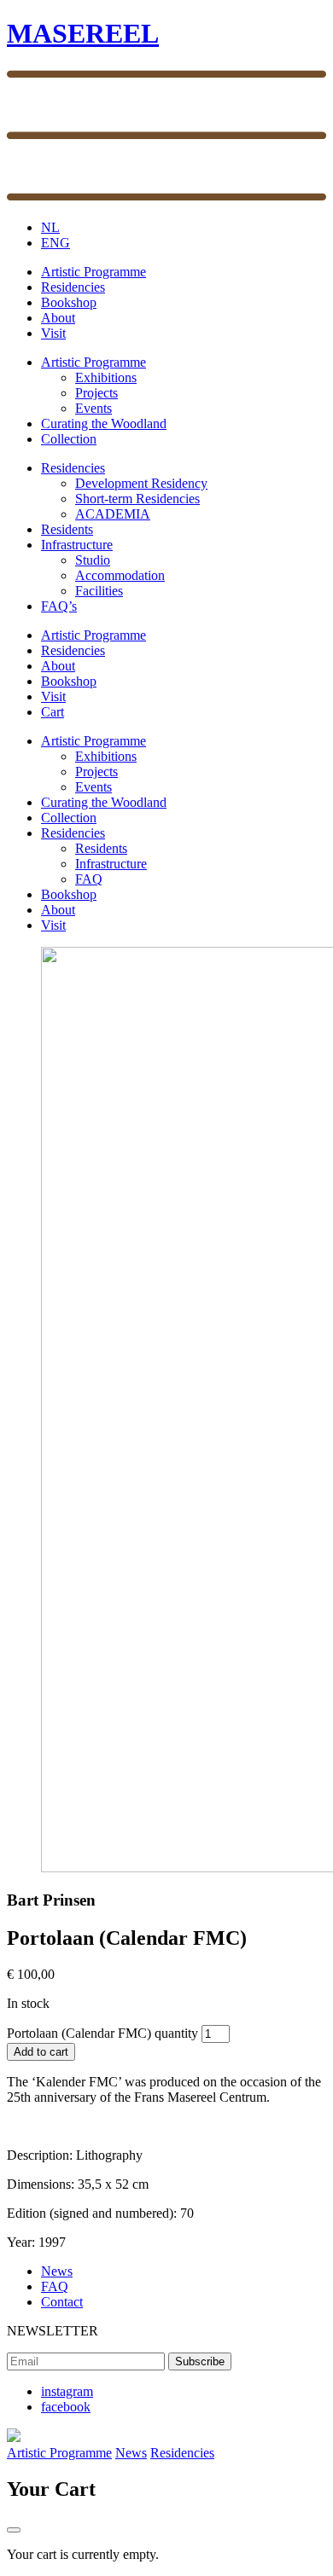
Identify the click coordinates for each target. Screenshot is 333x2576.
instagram (67, 2391)
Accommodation (120, 575)
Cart (53, 712)
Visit (53, 333)
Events (93, 408)
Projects (96, 393)
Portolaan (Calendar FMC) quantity (102, 2033)
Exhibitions (106, 377)
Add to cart (41, 2052)
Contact (62, 2302)
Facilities (99, 591)
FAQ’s (59, 606)
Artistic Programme (93, 272)
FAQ (89, 879)
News (57, 2271)
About (58, 318)
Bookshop (69, 302)
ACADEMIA (113, 514)
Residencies (73, 287)
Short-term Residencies (137, 499)
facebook (66, 2407)
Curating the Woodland (104, 424)
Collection (69, 439)
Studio (93, 560)
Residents (67, 529)
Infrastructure (77, 545)
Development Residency (141, 483)
